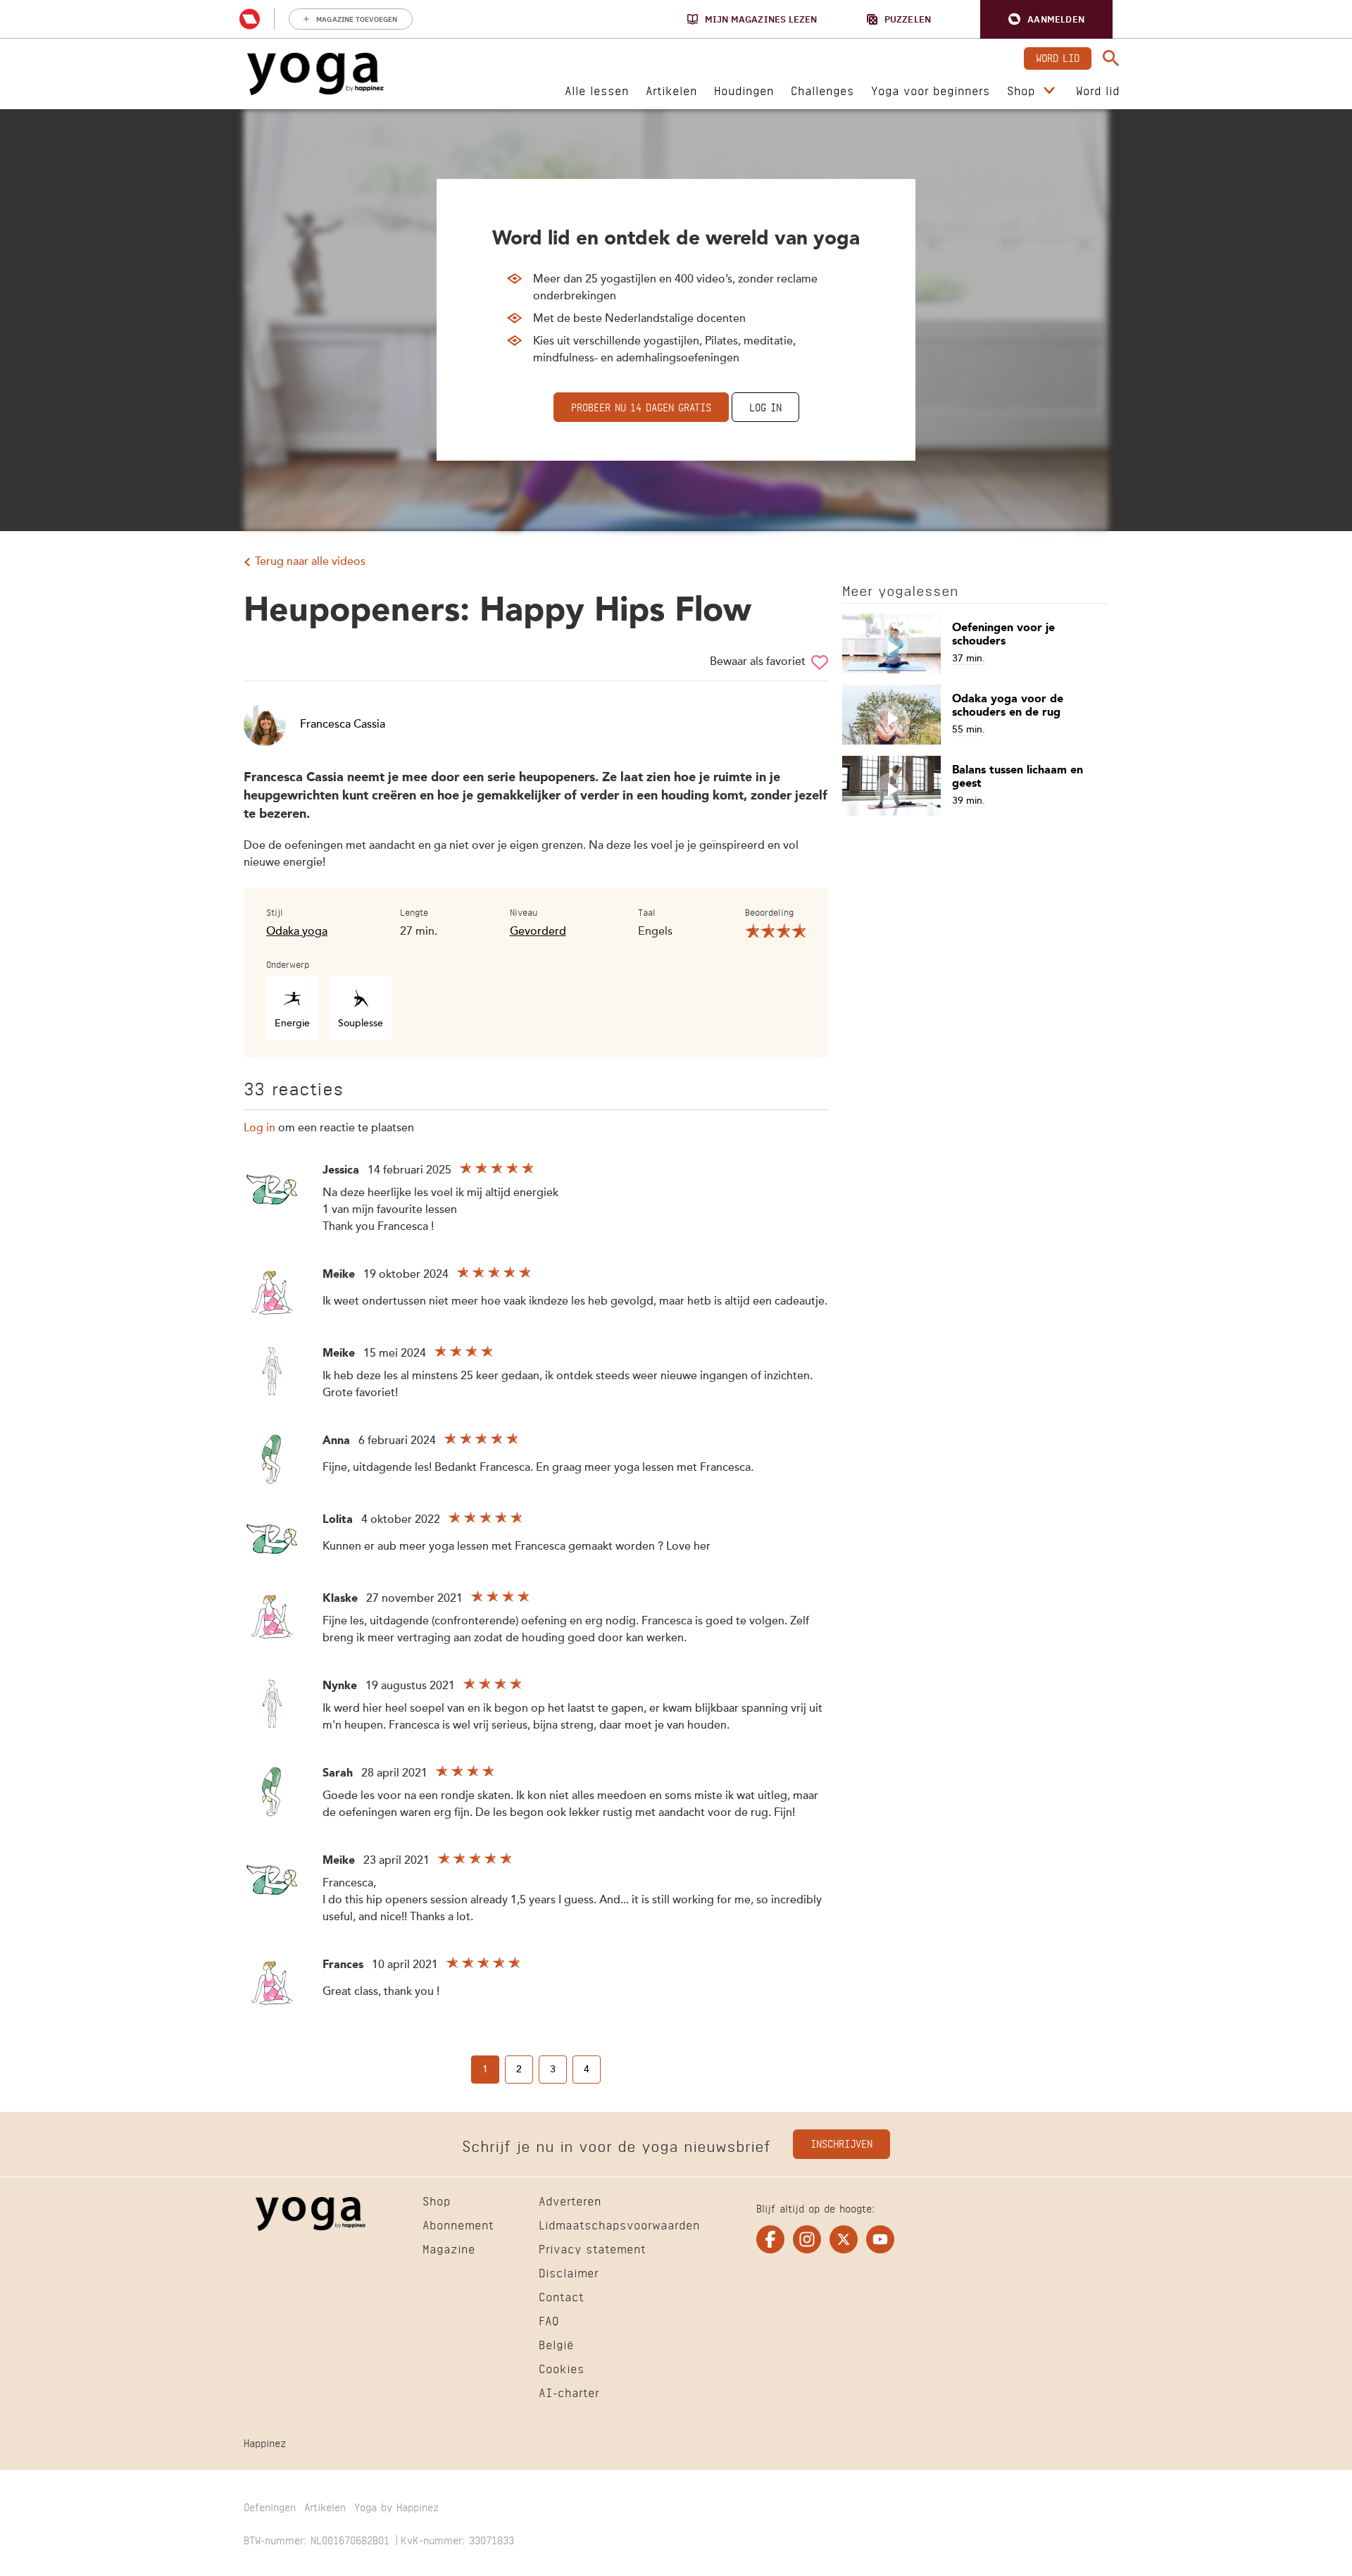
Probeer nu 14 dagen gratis (641, 406)
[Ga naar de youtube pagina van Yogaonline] (880, 2239)
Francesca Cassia (343, 725)
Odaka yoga (297, 932)
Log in (765, 406)
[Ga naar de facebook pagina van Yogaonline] (770, 2239)
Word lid (1058, 57)
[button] (1046, 19)
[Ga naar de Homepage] (315, 74)
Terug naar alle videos (310, 562)
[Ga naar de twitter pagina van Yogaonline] (844, 2239)
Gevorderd (538, 932)
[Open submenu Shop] (1049, 91)
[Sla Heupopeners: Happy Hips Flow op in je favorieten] (820, 662)
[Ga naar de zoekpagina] (1111, 58)
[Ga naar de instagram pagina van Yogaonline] (807, 2239)
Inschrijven (841, 2142)
